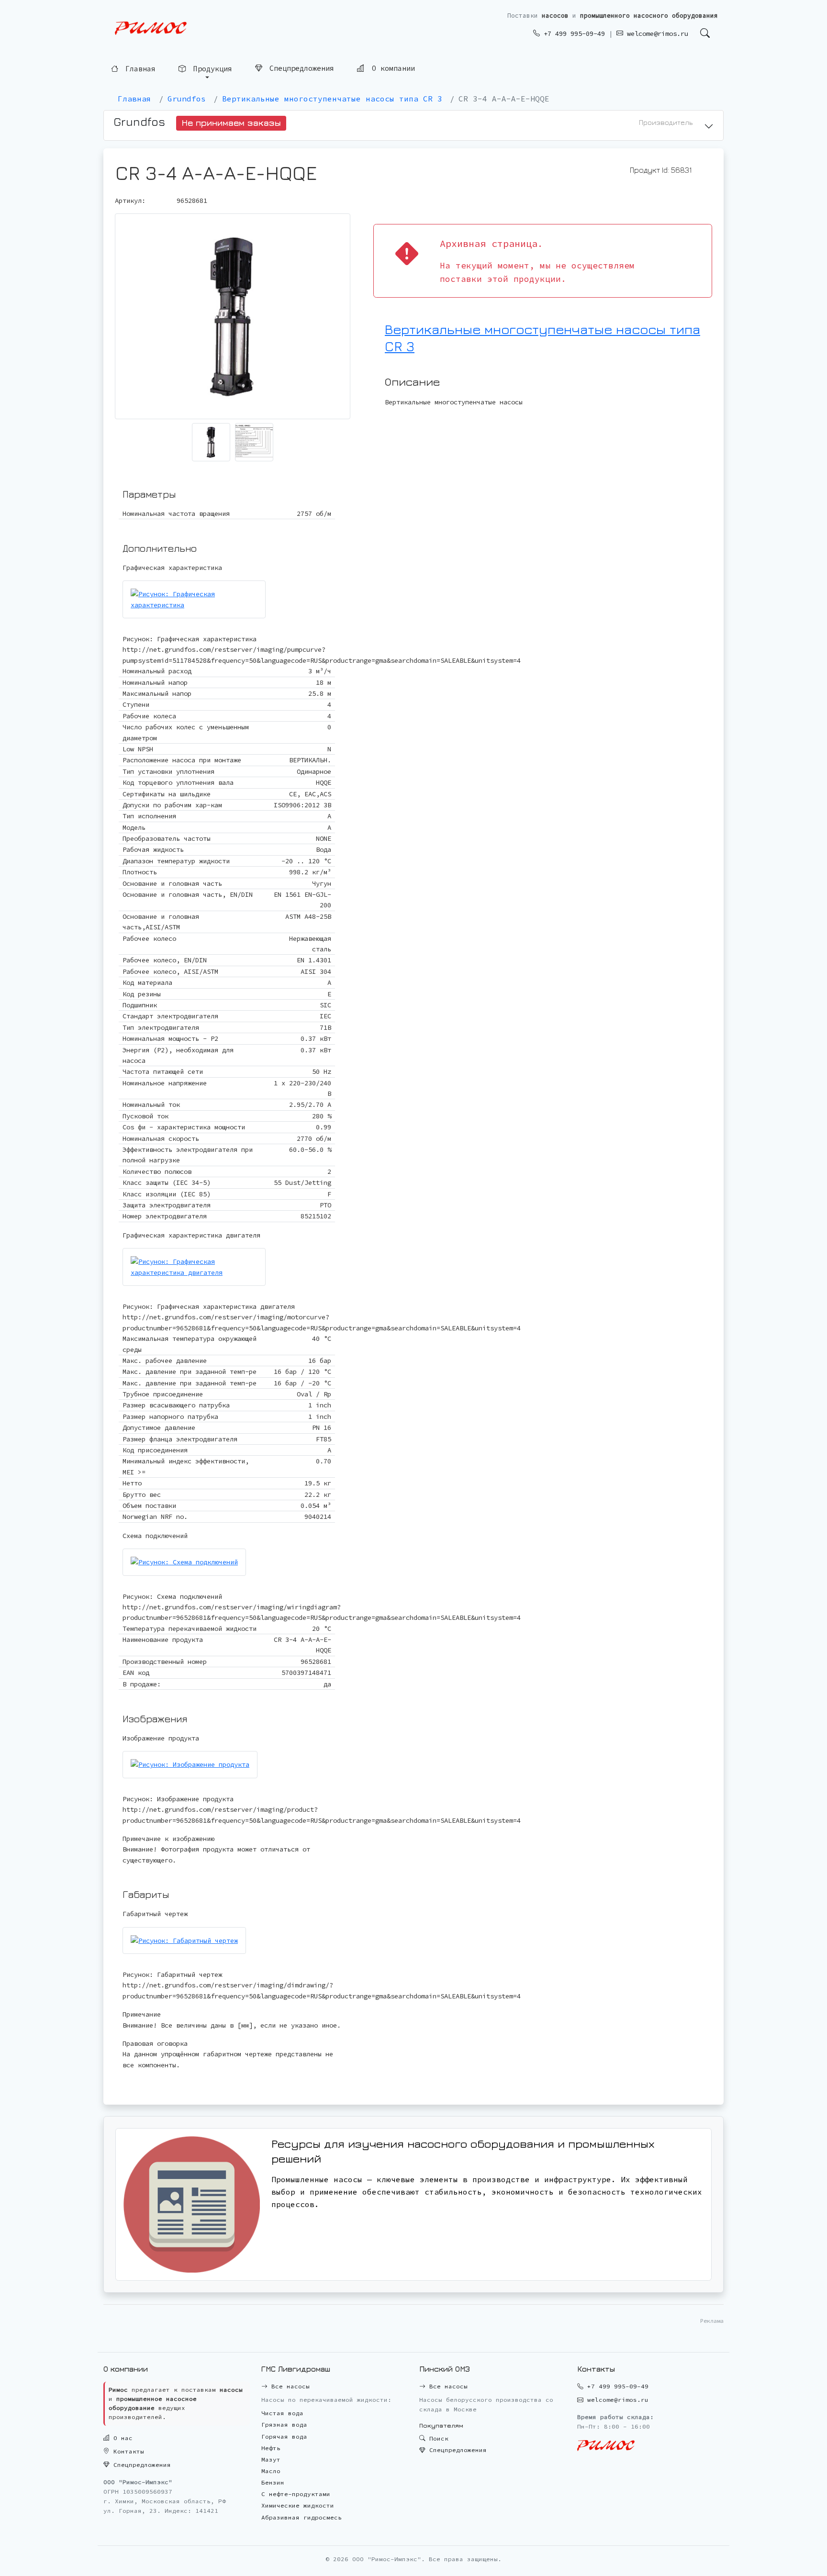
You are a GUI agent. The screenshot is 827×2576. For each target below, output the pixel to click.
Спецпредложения (300, 70)
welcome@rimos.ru (656, 33)
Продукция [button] (211, 70)
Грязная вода (284, 2425)
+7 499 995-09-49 (572, 33)
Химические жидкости (298, 2505)
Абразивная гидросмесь (302, 2517)
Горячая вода (284, 2437)
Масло (271, 2471)
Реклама (712, 2321)
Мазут (271, 2459)
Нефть (271, 2448)
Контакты (127, 2451)
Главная (138, 69)
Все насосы (289, 2386)
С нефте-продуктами (296, 2494)
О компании (391, 70)
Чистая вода (282, 2413)
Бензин (273, 2482)
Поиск (437, 2438)
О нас (121, 2438)
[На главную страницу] (151, 28)
